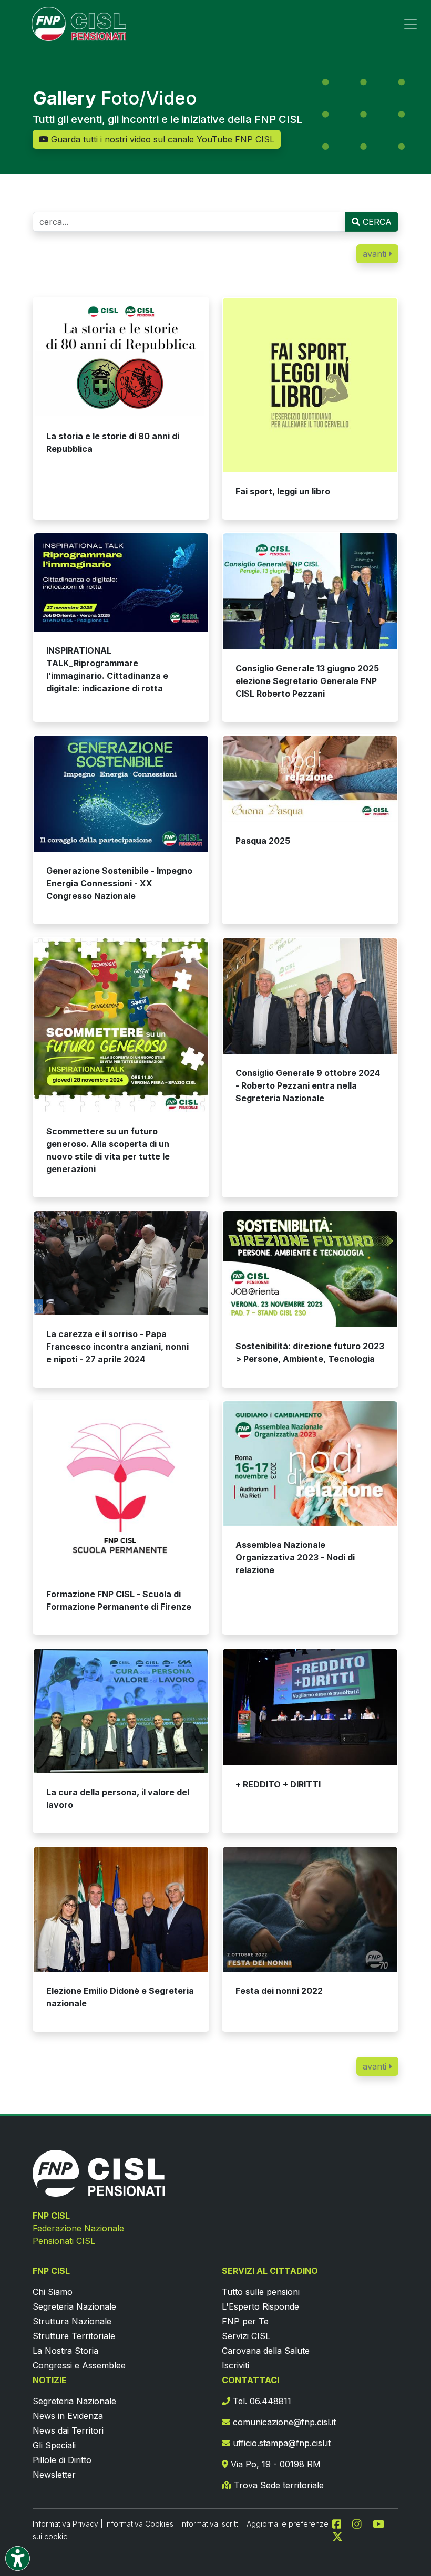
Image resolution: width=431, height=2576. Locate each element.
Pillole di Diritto (62, 2460)
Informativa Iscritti (210, 2524)
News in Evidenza (68, 2416)
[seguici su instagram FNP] (361, 2523)
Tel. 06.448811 (261, 2401)
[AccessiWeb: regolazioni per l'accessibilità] (18, 2558)
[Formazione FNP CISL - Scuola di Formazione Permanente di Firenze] (121, 1488)
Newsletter (54, 2475)
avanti (376, 254)
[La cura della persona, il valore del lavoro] (121, 1711)
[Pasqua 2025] (310, 779)
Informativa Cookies (139, 2524)
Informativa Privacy (65, 2524)
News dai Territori (68, 2430)
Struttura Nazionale (72, 2321)
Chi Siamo (53, 2292)
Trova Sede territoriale (278, 2485)
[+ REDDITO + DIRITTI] (310, 1707)
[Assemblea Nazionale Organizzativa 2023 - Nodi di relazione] (310, 1463)
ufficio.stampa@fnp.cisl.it (280, 2443)
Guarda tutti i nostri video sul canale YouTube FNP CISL (161, 139)
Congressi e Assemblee (79, 2365)
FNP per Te (245, 2321)
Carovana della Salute (266, 2351)
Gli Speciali (54, 2445)
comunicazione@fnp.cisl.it (283, 2422)
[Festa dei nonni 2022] (310, 1909)
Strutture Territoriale (74, 2336)
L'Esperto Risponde (260, 2306)
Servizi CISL (246, 2336)
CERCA (376, 222)
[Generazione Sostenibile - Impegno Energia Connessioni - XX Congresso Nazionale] (121, 794)
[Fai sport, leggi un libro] (310, 385)
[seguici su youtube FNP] (383, 2523)
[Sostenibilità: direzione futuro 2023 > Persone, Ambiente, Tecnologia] (310, 1269)
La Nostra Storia (65, 2351)
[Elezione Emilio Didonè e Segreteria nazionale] (121, 1909)
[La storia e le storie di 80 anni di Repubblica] (121, 358)
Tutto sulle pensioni (261, 2292)
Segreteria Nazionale (74, 2306)
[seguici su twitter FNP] (337, 2536)
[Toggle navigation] (411, 24)
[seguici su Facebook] (341, 2523)
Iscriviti (235, 2365)
